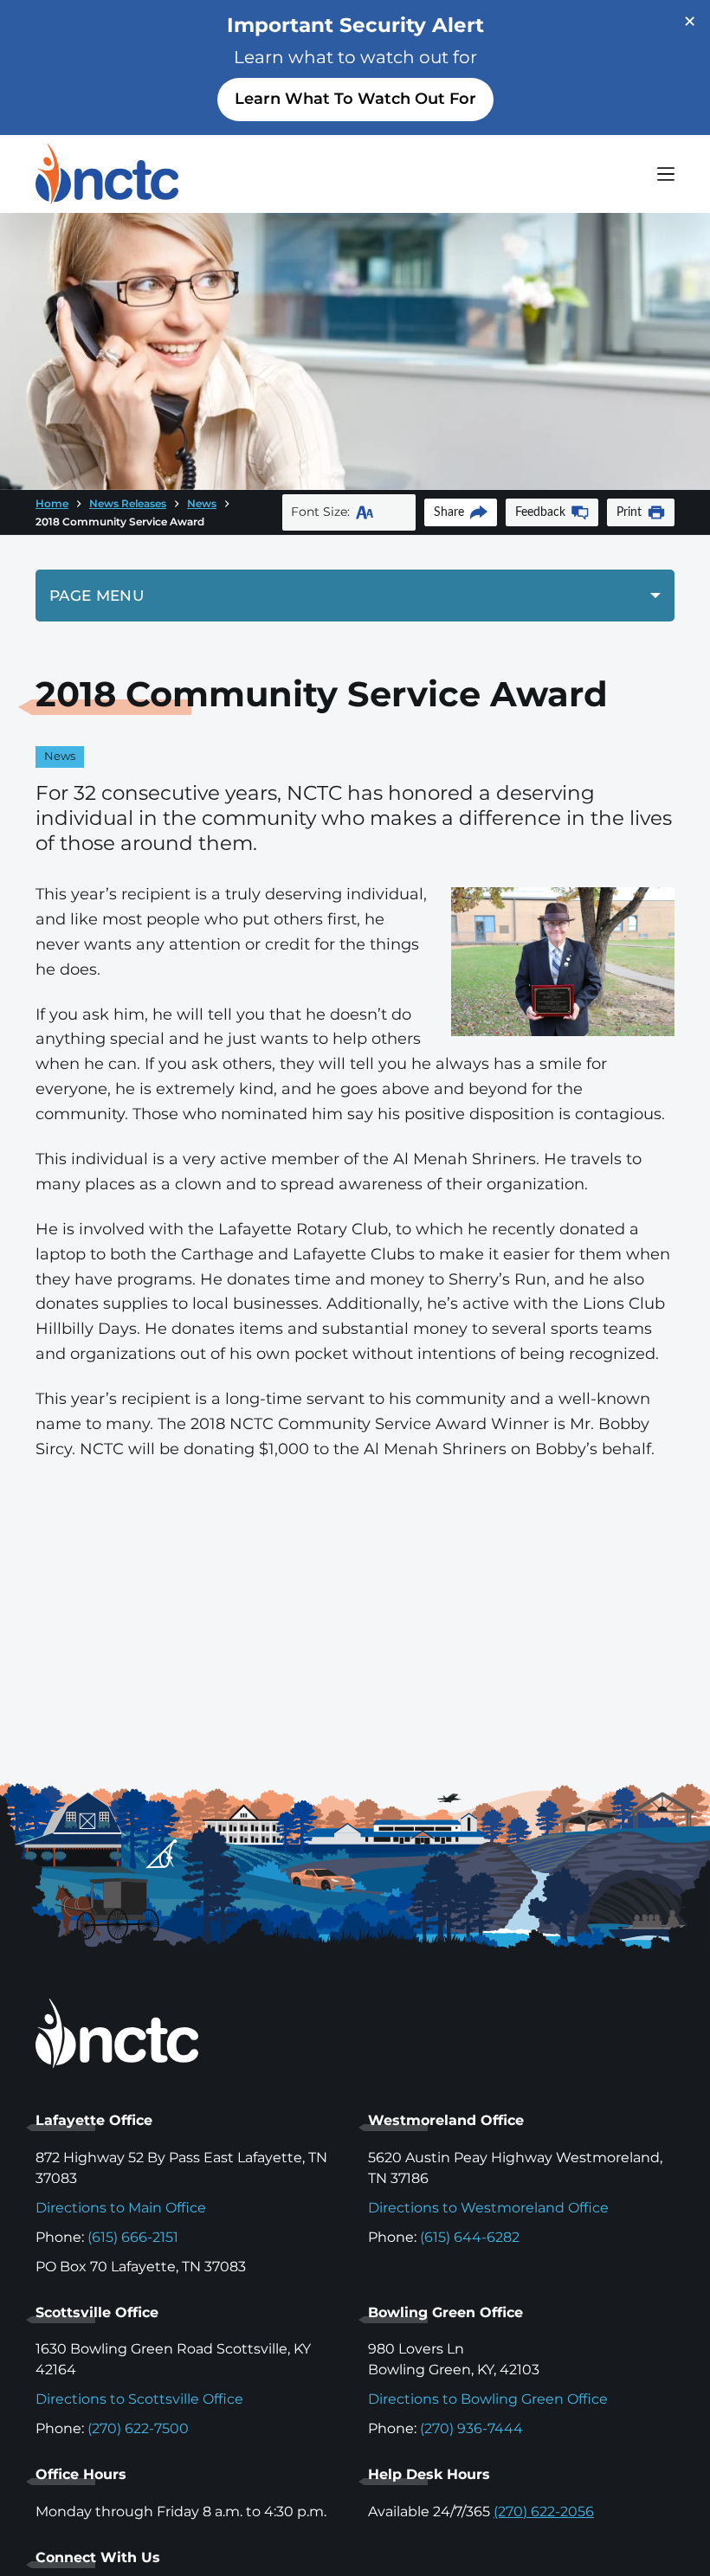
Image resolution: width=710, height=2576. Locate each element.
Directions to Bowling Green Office (488, 2399)
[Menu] (666, 174)
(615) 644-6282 (470, 2237)
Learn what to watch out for (355, 99)
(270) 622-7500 (138, 2428)
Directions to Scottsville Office (139, 2399)
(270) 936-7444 (471, 2428)
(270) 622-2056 (544, 2512)
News (60, 756)
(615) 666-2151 (133, 2237)
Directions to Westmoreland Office (488, 2208)
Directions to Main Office (121, 2208)
